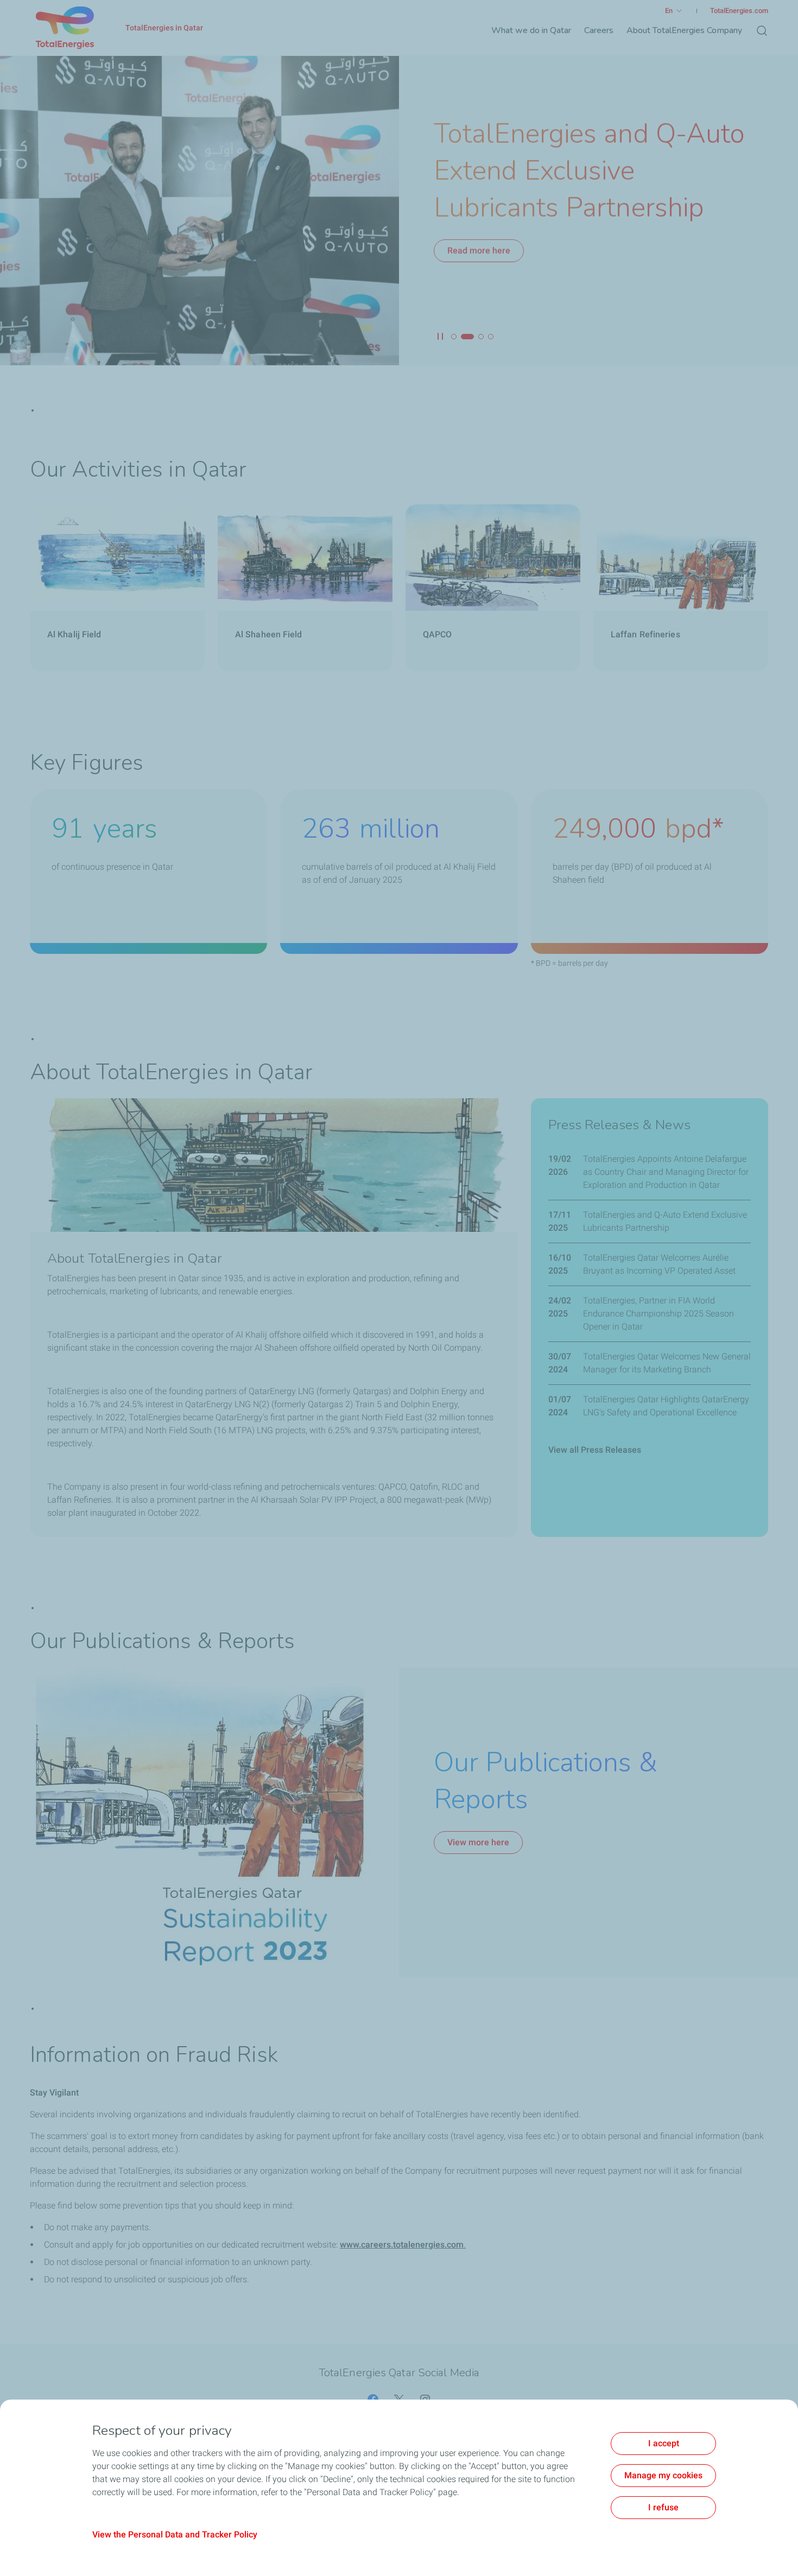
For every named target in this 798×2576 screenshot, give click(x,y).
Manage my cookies (663, 2475)
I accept (664, 2443)
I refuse (663, 2507)
